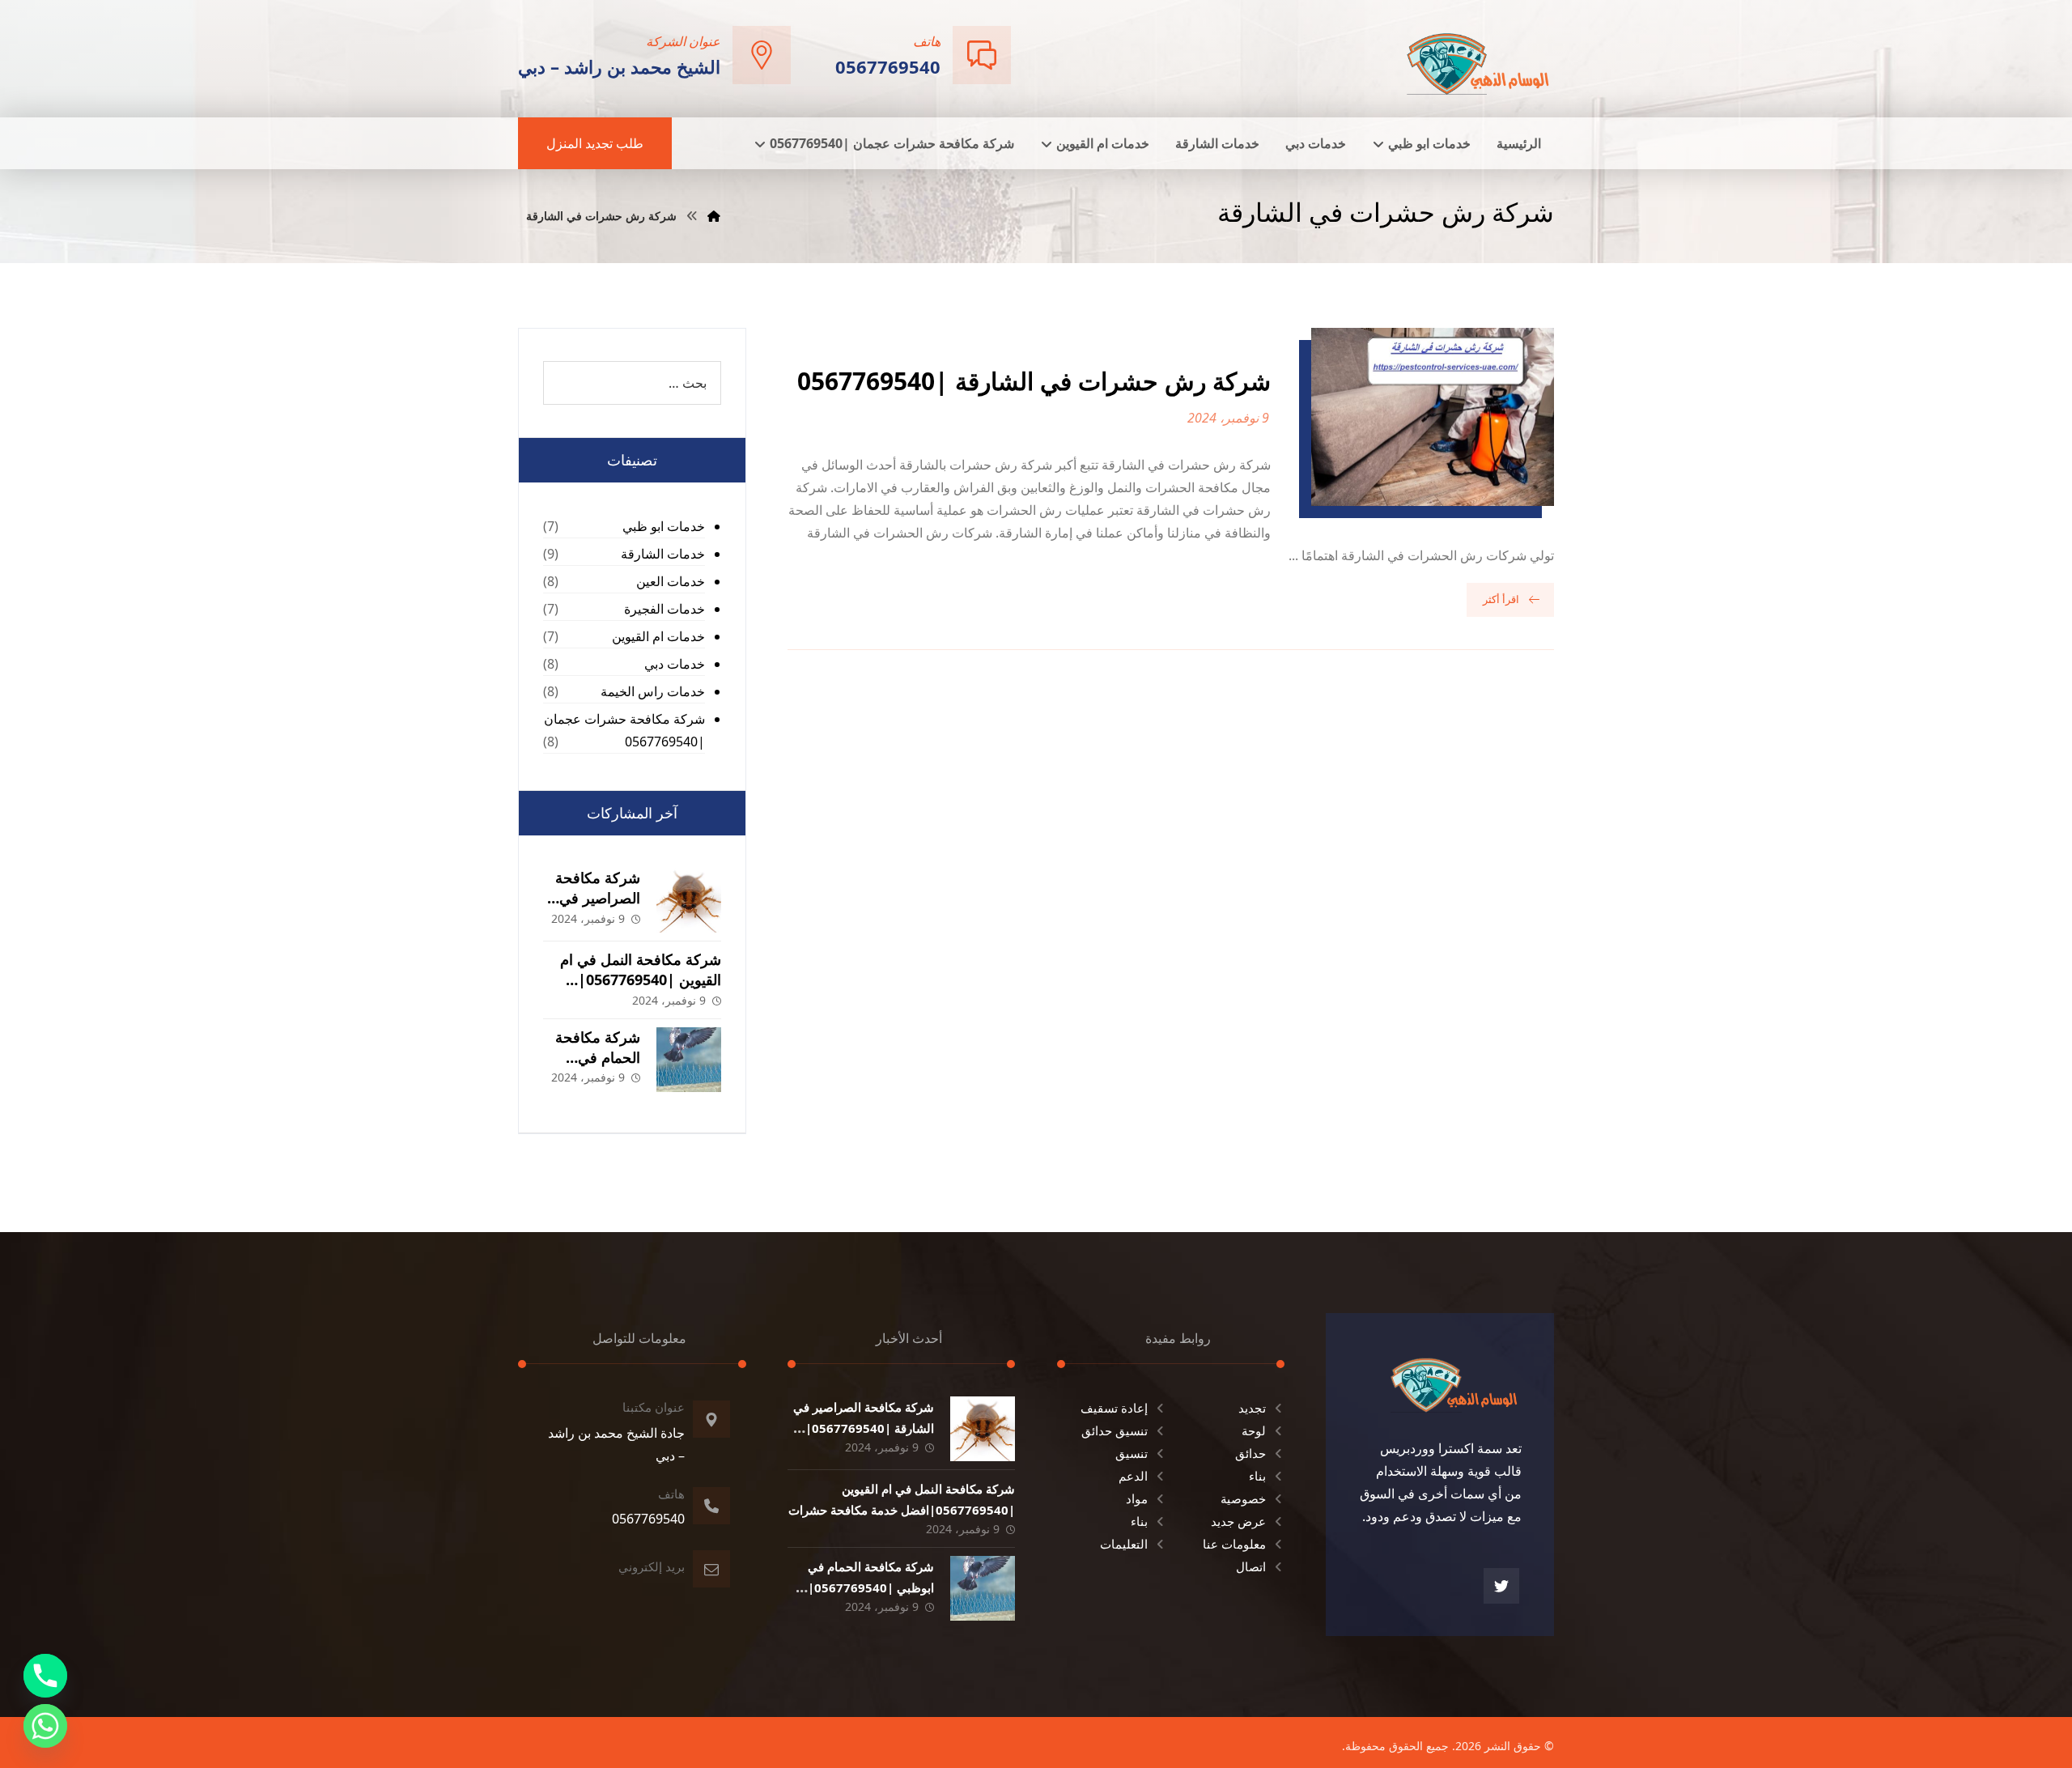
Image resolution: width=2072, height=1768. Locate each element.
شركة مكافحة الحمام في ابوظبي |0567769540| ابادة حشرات (871, 1587)
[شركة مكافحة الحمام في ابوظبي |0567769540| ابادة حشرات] (689, 1060)
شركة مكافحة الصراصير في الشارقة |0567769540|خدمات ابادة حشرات (864, 1427)
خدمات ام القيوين (658, 636)
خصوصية (1243, 1498)
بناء (1257, 1476)
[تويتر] (1501, 1586)
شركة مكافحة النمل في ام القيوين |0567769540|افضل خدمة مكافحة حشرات (635, 980)
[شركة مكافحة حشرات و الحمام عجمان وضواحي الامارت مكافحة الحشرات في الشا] (1479, 57)
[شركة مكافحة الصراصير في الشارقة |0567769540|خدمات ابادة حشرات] (689, 900)
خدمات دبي (675, 664)
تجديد (1252, 1408)
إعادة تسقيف (1114, 1408)
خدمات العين (671, 581)
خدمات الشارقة (663, 554)
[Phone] (45, 1676)
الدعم (1133, 1476)
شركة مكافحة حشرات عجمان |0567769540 (624, 730)
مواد (1137, 1498)
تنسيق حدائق (1115, 1430)
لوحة (1254, 1430)
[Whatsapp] (45, 1726)
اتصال (1251, 1566)
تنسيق (1132, 1453)
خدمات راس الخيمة (653, 691)
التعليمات (1124, 1544)
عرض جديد (1238, 1521)
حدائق (1250, 1453)
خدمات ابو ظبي (664, 526)
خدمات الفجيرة (664, 609)
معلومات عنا (1234, 1544)
